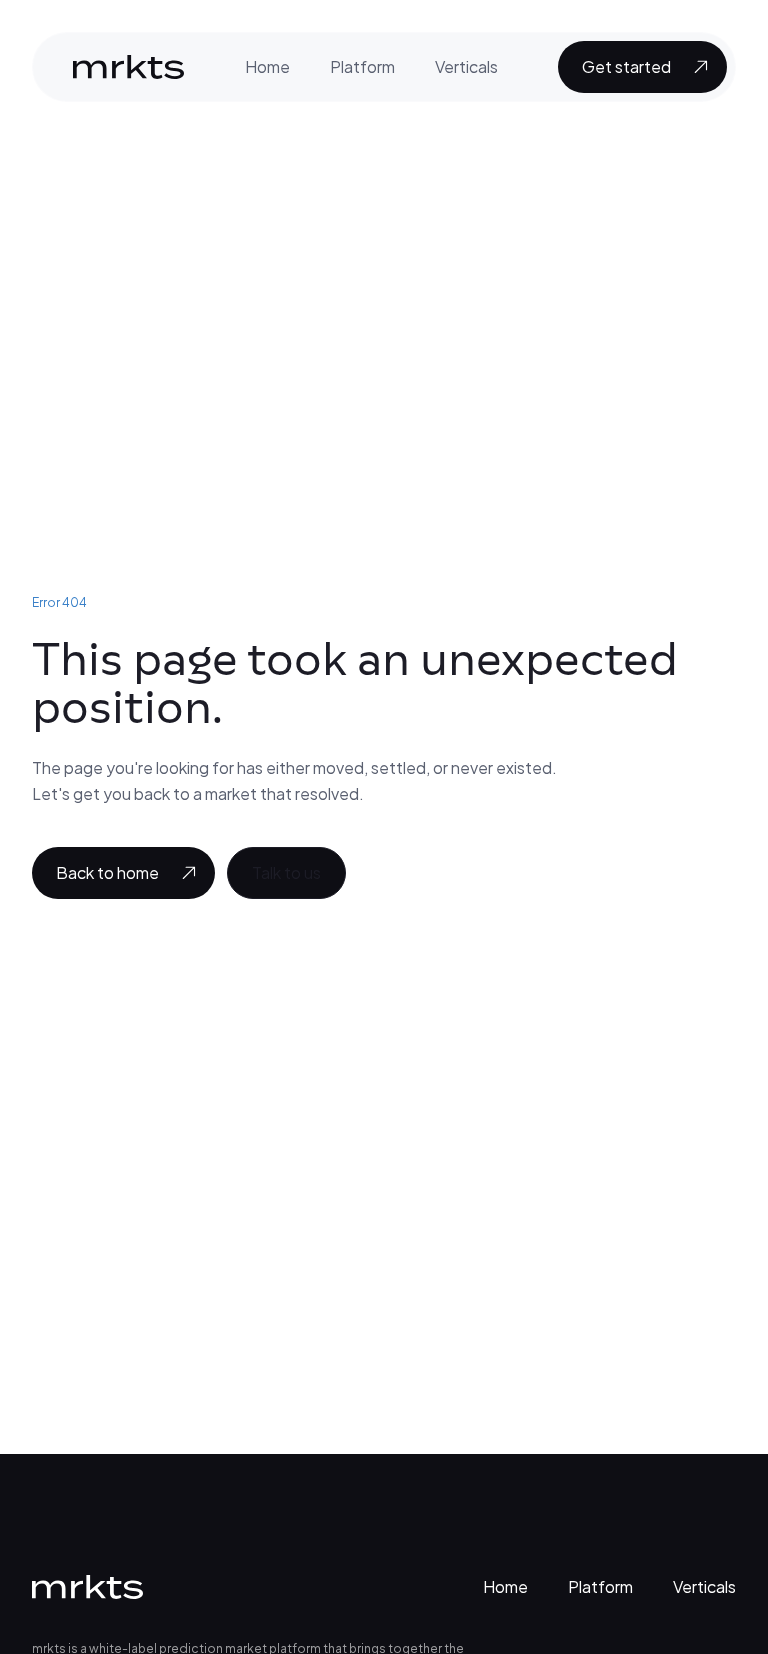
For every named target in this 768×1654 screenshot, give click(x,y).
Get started (626, 66)
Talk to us (286, 872)
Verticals (466, 66)
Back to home (107, 872)
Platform (362, 66)
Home (267, 66)
